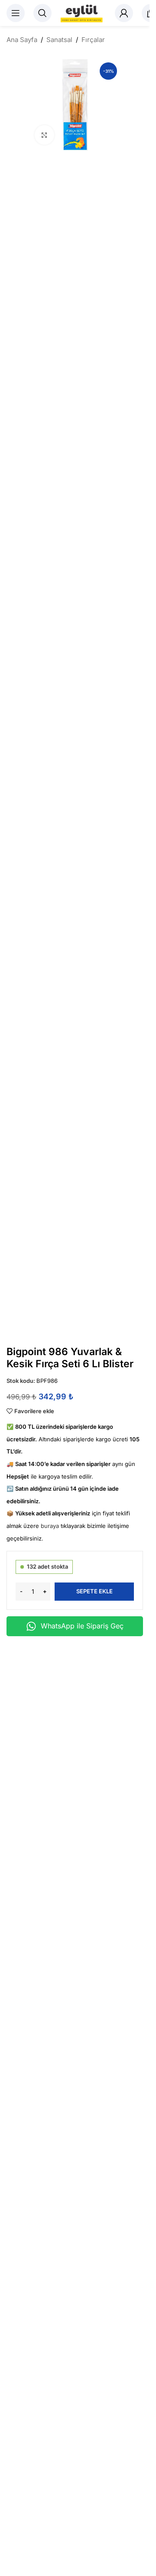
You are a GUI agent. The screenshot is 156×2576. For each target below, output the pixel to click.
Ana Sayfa (22, 40)
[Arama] (42, 13)
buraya (50, 1526)
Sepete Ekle (94, 1591)
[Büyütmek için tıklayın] (44, 135)
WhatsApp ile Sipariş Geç (82, 1626)
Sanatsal (59, 40)
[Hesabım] (124, 13)
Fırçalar (93, 40)
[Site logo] (83, 13)
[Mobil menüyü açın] (16, 13)
